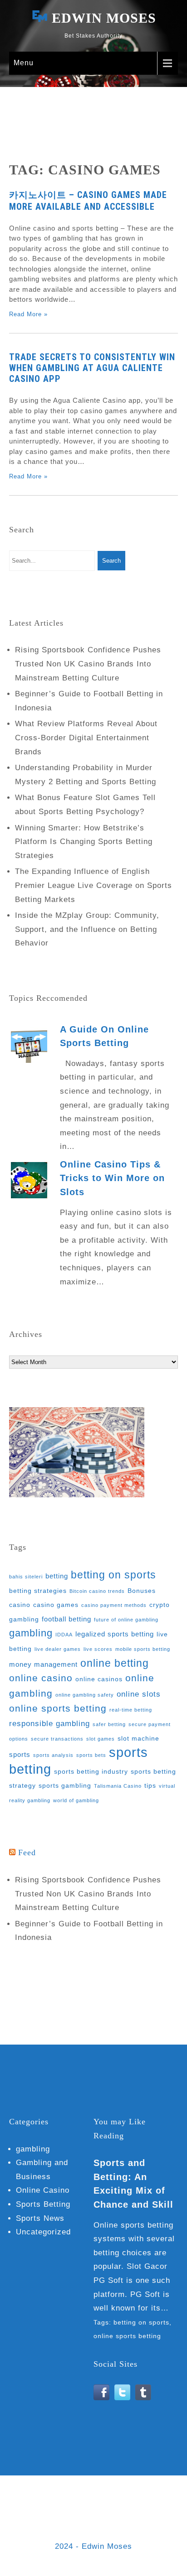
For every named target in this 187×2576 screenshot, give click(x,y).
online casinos (99, 1679)
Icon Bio (92, 2500)
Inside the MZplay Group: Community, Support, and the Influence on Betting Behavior (87, 929)
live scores (98, 1649)
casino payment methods (114, 1605)
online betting (115, 1663)
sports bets (91, 1755)
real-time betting (131, 1710)
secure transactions (57, 1739)
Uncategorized (43, 2232)
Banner (56, 2500)
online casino (41, 1678)
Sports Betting (43, 2204)
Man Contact (43, 2514)
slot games (101, 1739)
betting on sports (113, 1575)
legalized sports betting (115, 1634)
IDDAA (64, 1635)
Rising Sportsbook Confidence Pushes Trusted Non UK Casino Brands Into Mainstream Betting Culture (88, 664)
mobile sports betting (143, 1649)
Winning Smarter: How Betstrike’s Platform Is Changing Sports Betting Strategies (84, 842)
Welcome (111, 2528)
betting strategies (38, 1591)
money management (43, 1664)
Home (27, 2500)
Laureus (158, 2500)
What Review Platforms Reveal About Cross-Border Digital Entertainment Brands (86, 738)
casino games (56, 1605)
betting (57, 1576)
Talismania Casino (118, 1786)
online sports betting (58, 1708)
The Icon (30, 2528)
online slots (139, 1694)
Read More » (28, 314)
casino (20, 1605)
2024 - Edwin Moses (93, 2546)
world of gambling (76, 1800)
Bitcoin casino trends (97, 1591)
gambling (31, 1633)
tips (150, 1786)
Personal (91, 2514)
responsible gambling (49, 1724)
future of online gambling (126, 1620)
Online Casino (43, 2190)
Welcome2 (156, 2528)
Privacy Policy (143, 2514)
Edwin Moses (104, 18)
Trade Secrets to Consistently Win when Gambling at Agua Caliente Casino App (92, 368)
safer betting (109, 1724)
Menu (24, 63)
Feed (27, 1852)
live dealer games (58, 1649)
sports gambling (65, 1786)
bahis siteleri (26, 1577)
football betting (66, 1619)
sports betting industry (91, 1772)
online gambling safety (85, 1695)
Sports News (40, 2218)
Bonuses (142, 1591)
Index (125, 2500)
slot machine (138, 1739)
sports (20, 1754)
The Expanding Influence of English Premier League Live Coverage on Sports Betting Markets (93, 885)
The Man (70, 2528)
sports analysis (53, 1755)
